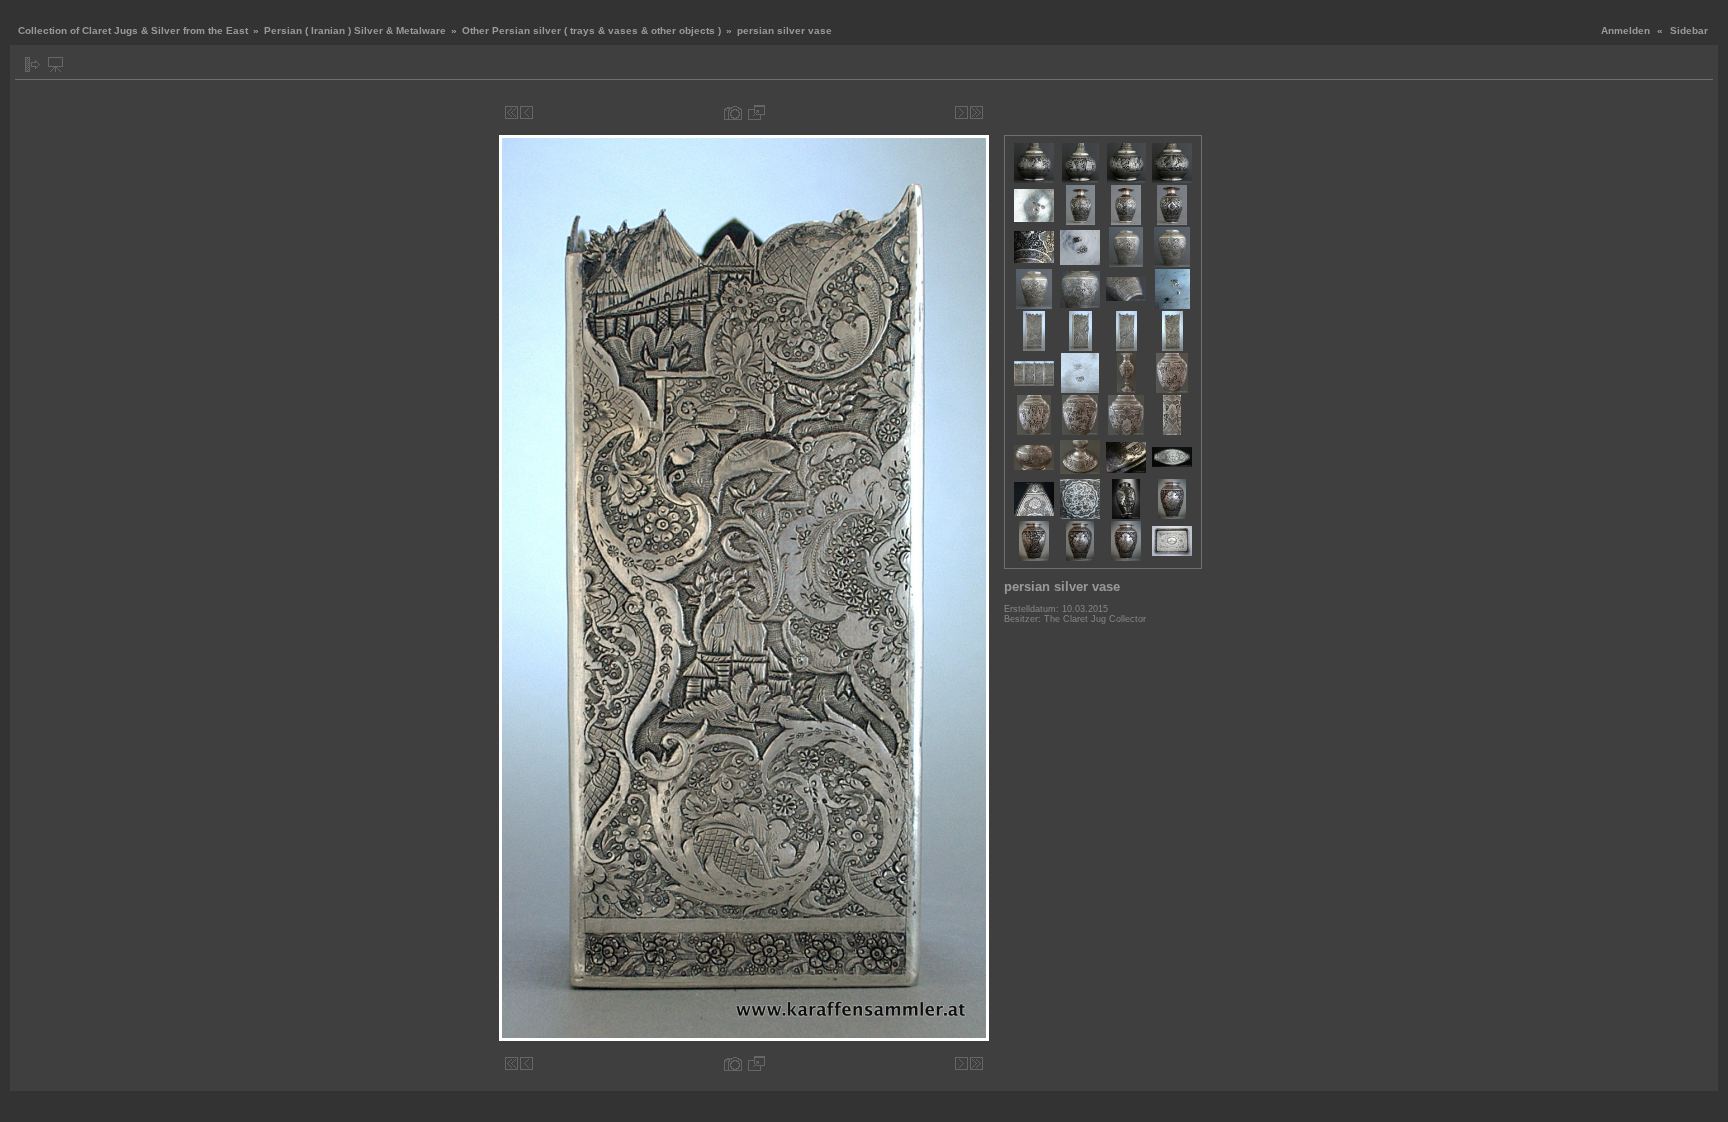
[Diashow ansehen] (55, 64)
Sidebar (1689, 30)
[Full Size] (756, 112)
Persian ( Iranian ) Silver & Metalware (355, 30)
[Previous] (526, 112)
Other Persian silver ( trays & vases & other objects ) (591, 30)
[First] (511, 112)
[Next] (961, 112)
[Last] (976, 112)
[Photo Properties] (733, 112)
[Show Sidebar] (32, 64)
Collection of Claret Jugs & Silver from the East (133, 30)
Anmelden (1625, 30)
